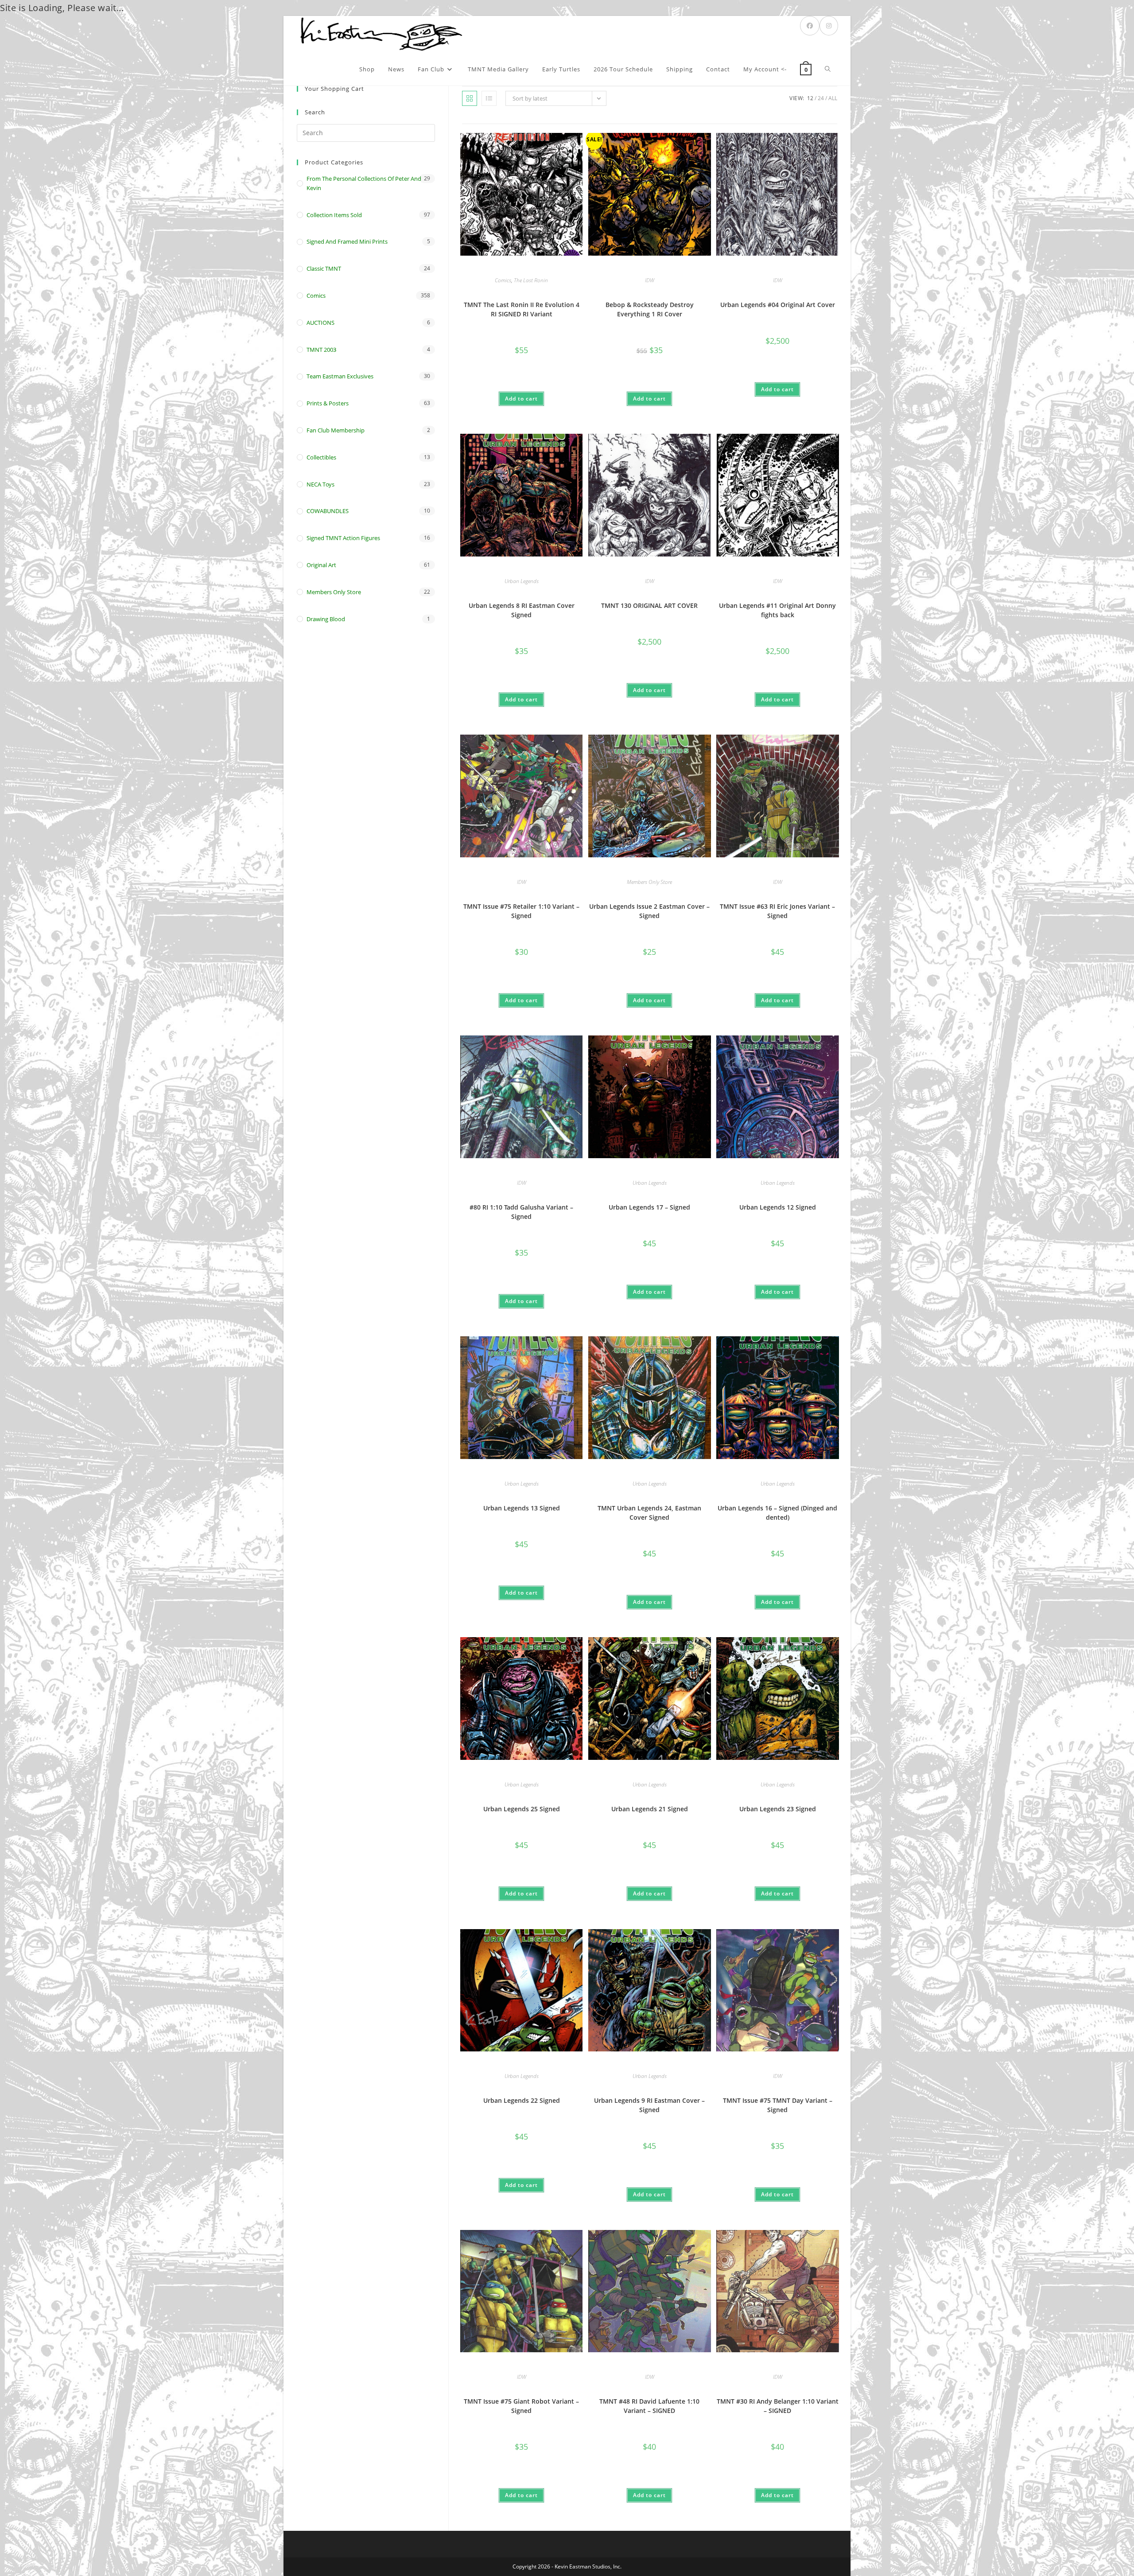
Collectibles (321, 457)
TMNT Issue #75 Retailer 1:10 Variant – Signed (521, 911)
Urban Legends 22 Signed (522, 2100)
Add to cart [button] (521, 399)
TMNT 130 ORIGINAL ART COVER (649, 605)
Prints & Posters (328, 403)
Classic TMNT (324, 268)
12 (810, 98)
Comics (503, 280)
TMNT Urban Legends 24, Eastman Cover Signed (649, 1513)
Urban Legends (522, 581)
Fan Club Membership (336, 430)
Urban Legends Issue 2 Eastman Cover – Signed (649, 911)
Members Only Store (649, 882)
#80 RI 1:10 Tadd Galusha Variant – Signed (521, 1212)
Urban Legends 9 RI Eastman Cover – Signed (649, 2105)
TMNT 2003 (321, 350)
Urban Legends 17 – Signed (649, 1207)
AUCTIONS (320, 323)
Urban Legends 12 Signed (778, 1207)
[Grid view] (470, 98)
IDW (650, 280)
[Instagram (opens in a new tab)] (829, 26)
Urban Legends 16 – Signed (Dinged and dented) (777, 1513)
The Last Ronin (531, 280)
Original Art (321, 565)
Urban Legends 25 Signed (522, 1809)
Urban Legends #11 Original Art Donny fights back (777, 610)
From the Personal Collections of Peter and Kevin (364, 183)
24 (821, 98)
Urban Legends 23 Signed (778, 1809)
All (833, 98)
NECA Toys (320, 484)
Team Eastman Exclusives (340, 376)
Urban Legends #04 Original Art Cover (778, 305)
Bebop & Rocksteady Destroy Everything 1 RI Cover (650, 309)
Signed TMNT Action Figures (343, 538)
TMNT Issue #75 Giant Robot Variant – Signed (521, 2406)
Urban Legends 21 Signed (650, 1809)
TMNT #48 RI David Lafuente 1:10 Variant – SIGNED (649, 2406)
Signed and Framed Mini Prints (347, 241)
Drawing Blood (326, 619)
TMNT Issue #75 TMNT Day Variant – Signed (778, 2105)
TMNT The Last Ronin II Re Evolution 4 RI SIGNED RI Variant (522, 309)
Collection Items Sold (334, 215)
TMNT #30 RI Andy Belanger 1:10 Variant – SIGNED (778, 2406)
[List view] (489, 98)
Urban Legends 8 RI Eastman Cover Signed (522, 610)
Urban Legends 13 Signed (522, 1508)
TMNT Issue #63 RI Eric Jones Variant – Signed (777, 911)
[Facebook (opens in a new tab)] (810, 26)
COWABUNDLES (328, 511)
